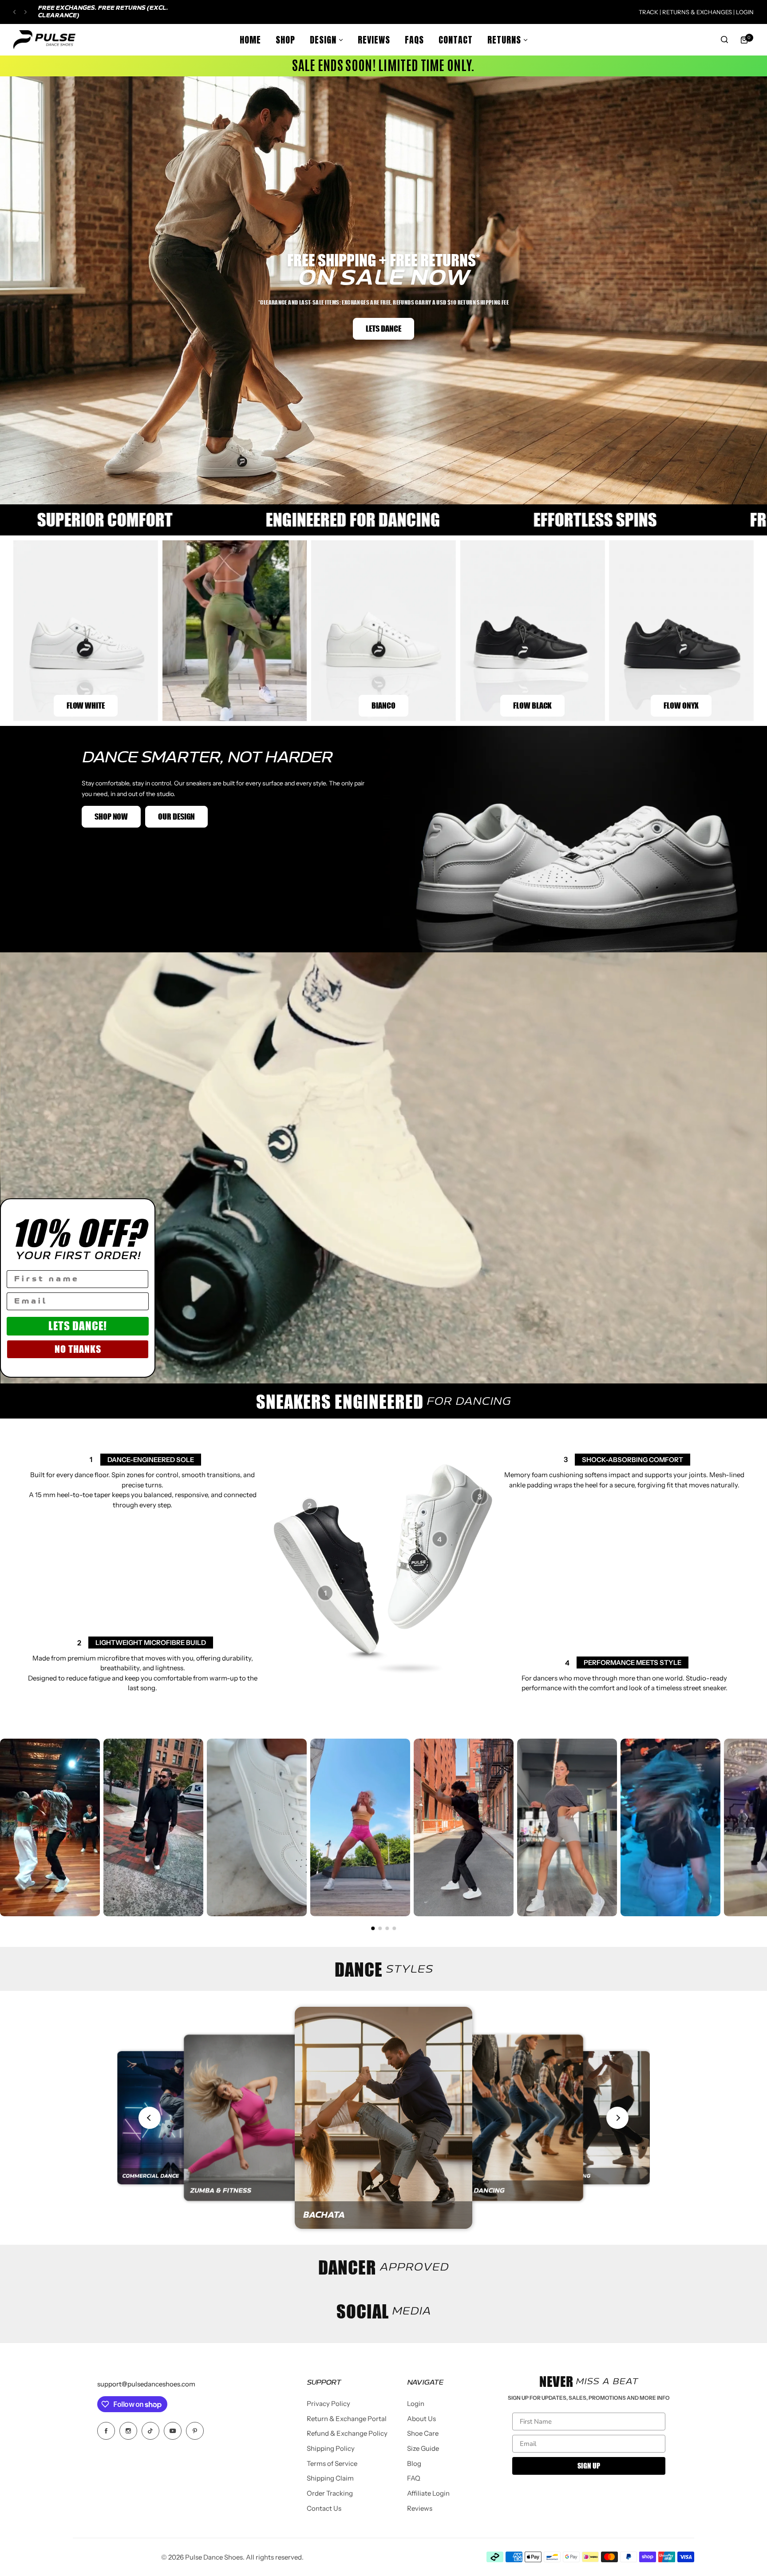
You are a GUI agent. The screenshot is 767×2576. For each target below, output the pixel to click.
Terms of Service (332, 2463)
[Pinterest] (195, 2431)
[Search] (724, 40)
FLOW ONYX (682, 705)
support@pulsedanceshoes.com (146, 2384)
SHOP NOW (111, 816)
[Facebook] (106, 2431)
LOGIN (744, 12)
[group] (170, 2118)
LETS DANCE (383, 329)
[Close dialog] (144, 1209)
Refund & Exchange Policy (347, 2433)
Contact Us (324, 2508)
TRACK (648, 12)
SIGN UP (589, 2466)
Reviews (420, 2508)
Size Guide (423, 2448)
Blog (414, 2463)
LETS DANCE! (78, 1326)
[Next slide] (617, 2118)
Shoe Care (423, 2433)
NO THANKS (78, 1349)
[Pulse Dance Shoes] (44, 40)
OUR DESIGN (176, 816)
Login (416, 2404)
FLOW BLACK (532, 705)
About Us (421, 2419)
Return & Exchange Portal (347, 2419)
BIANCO (383, 705)
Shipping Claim (330, 2478)
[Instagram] (128, 2431)
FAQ (414, 2478)
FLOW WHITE (86, 705)
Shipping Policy (331, 2448)
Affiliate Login (428, 2493)
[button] (14, 12)
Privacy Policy (328, 2404)
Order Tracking (330, 2493)
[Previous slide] (150, 2118)
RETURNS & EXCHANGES (698, 12)
